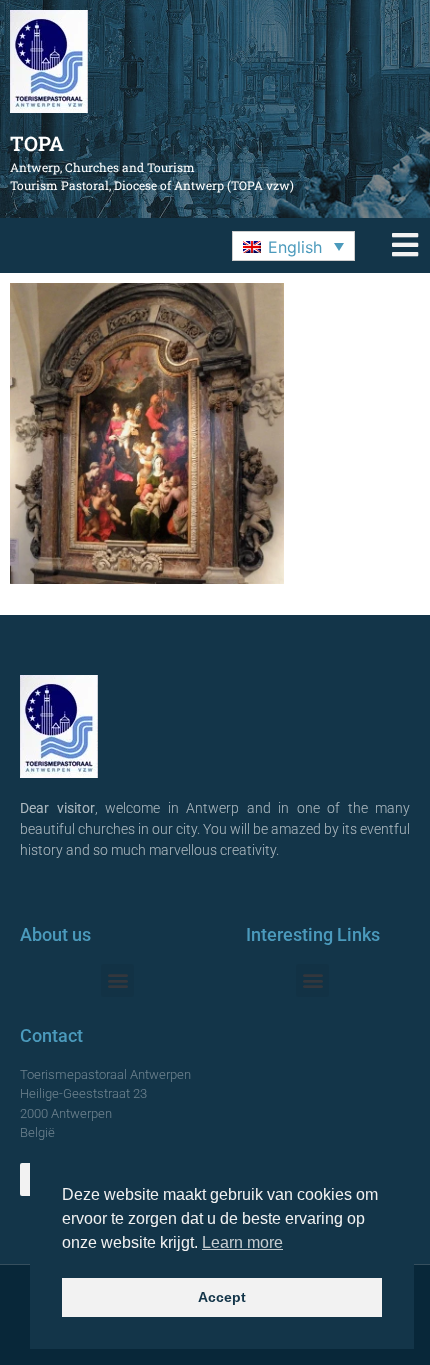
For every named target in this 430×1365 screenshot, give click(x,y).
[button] (293, 246)
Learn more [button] (242, 1242)
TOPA (37, 143)
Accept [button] (222, 1297)
